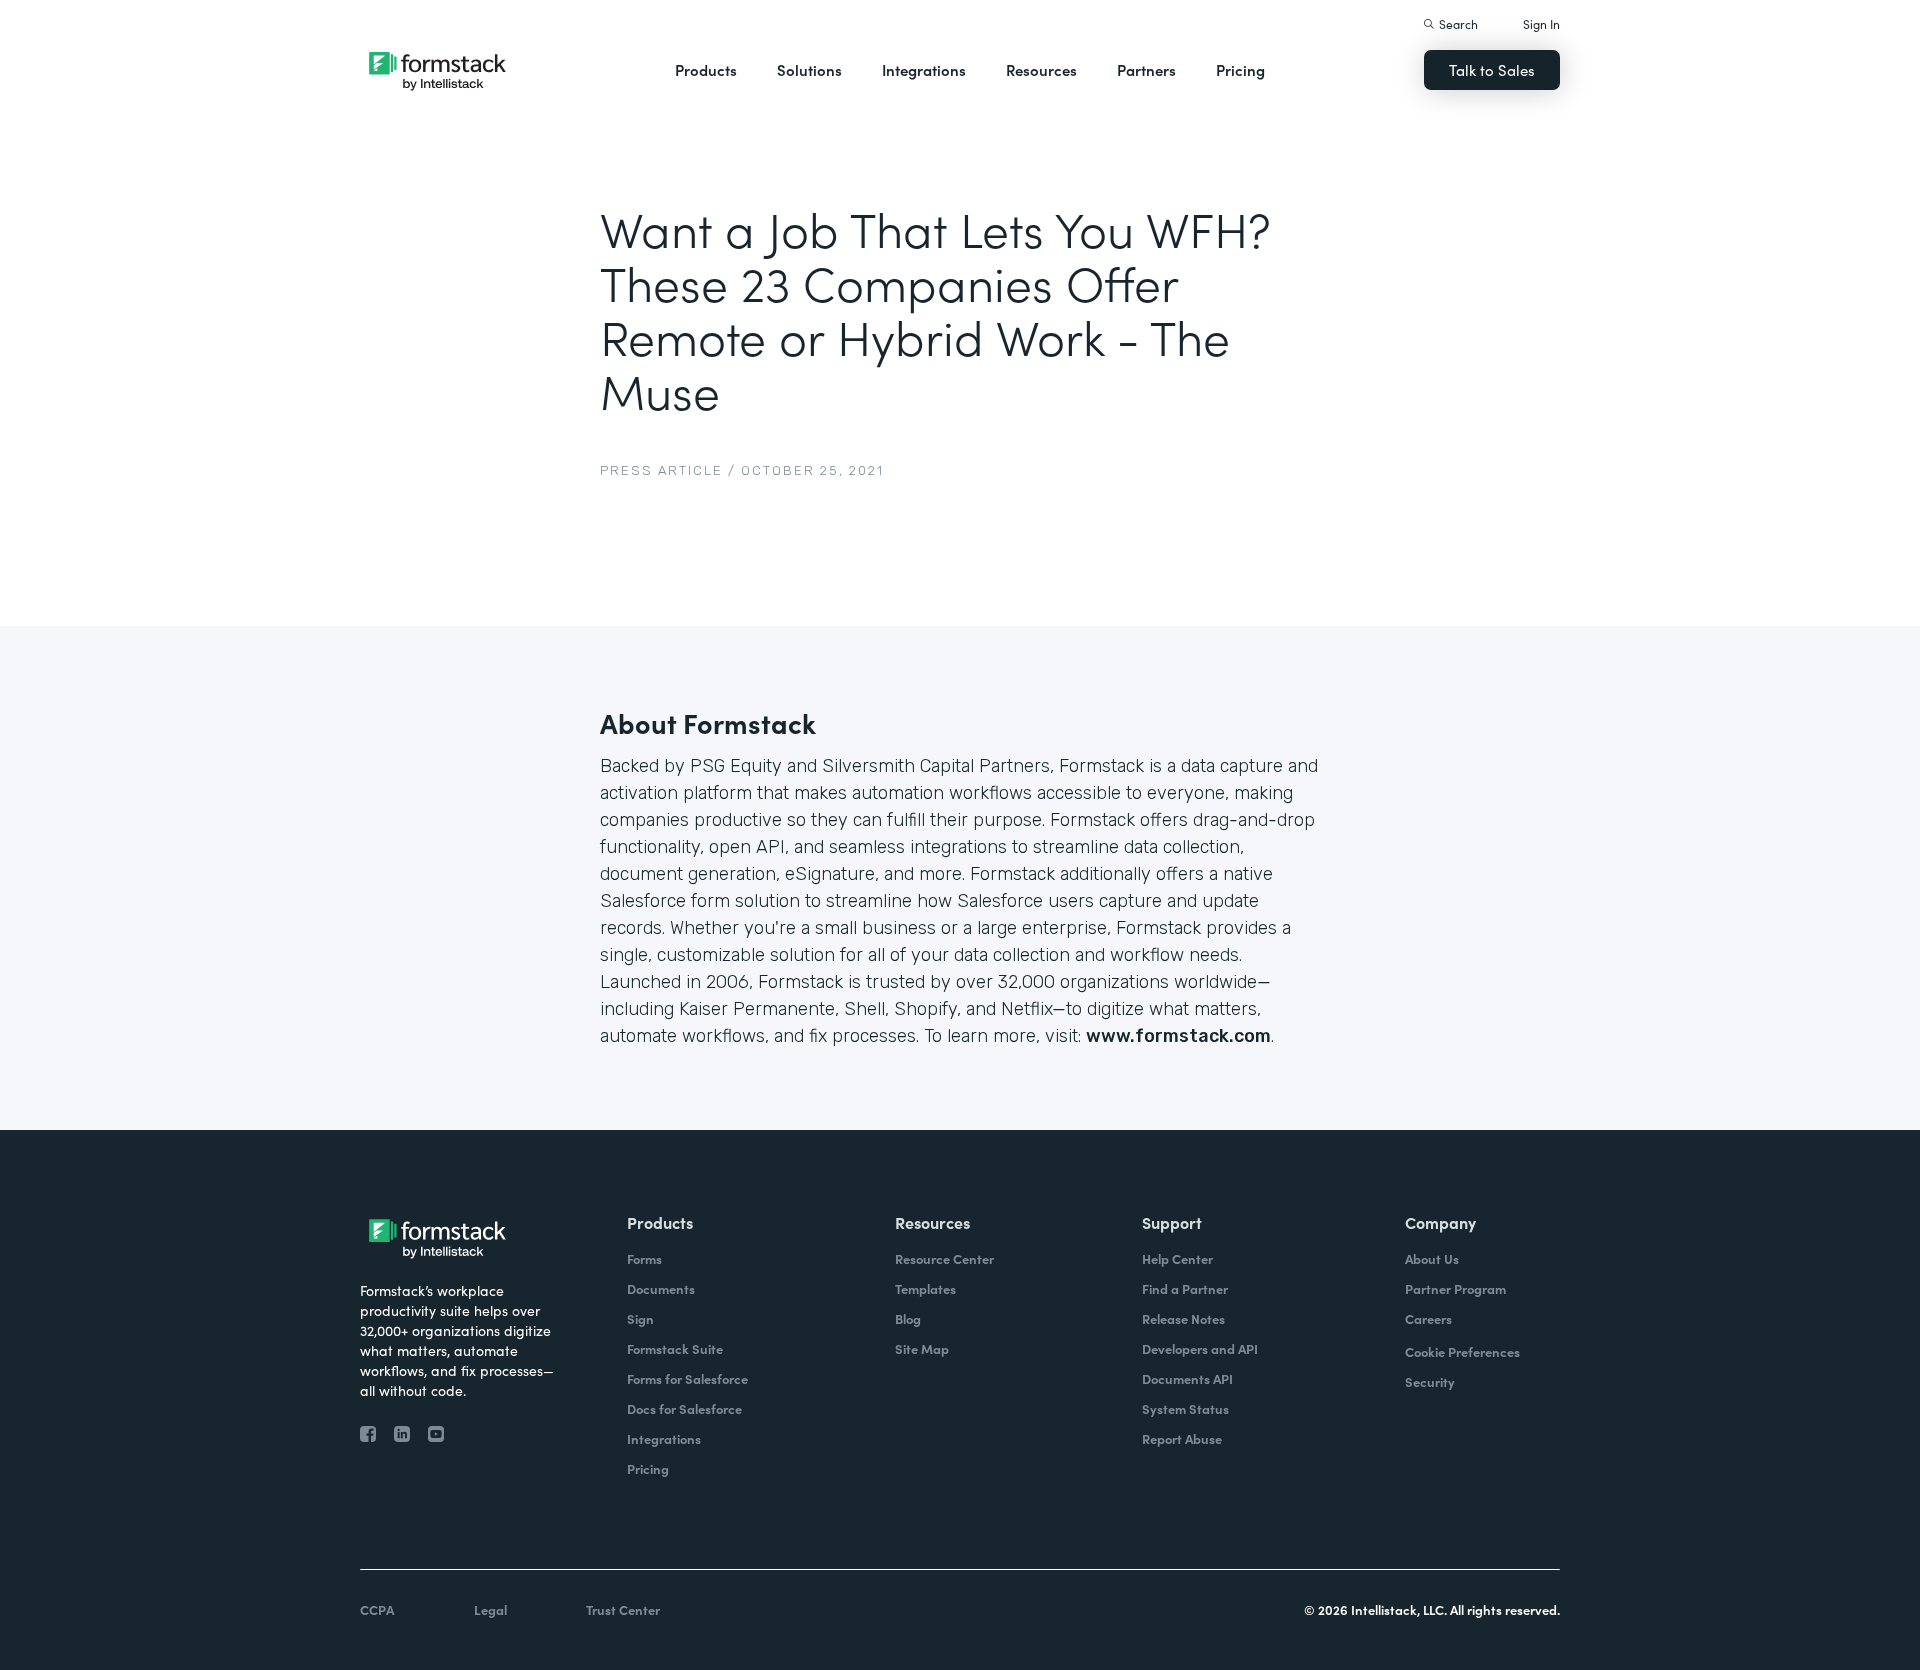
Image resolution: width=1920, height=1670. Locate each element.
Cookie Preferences (1462, 1351)
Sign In (1541, 23)
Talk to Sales (1492, 69)
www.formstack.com (1178, 1036)
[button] (706, 70)
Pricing (1240, 69)
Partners (1146, 69)
